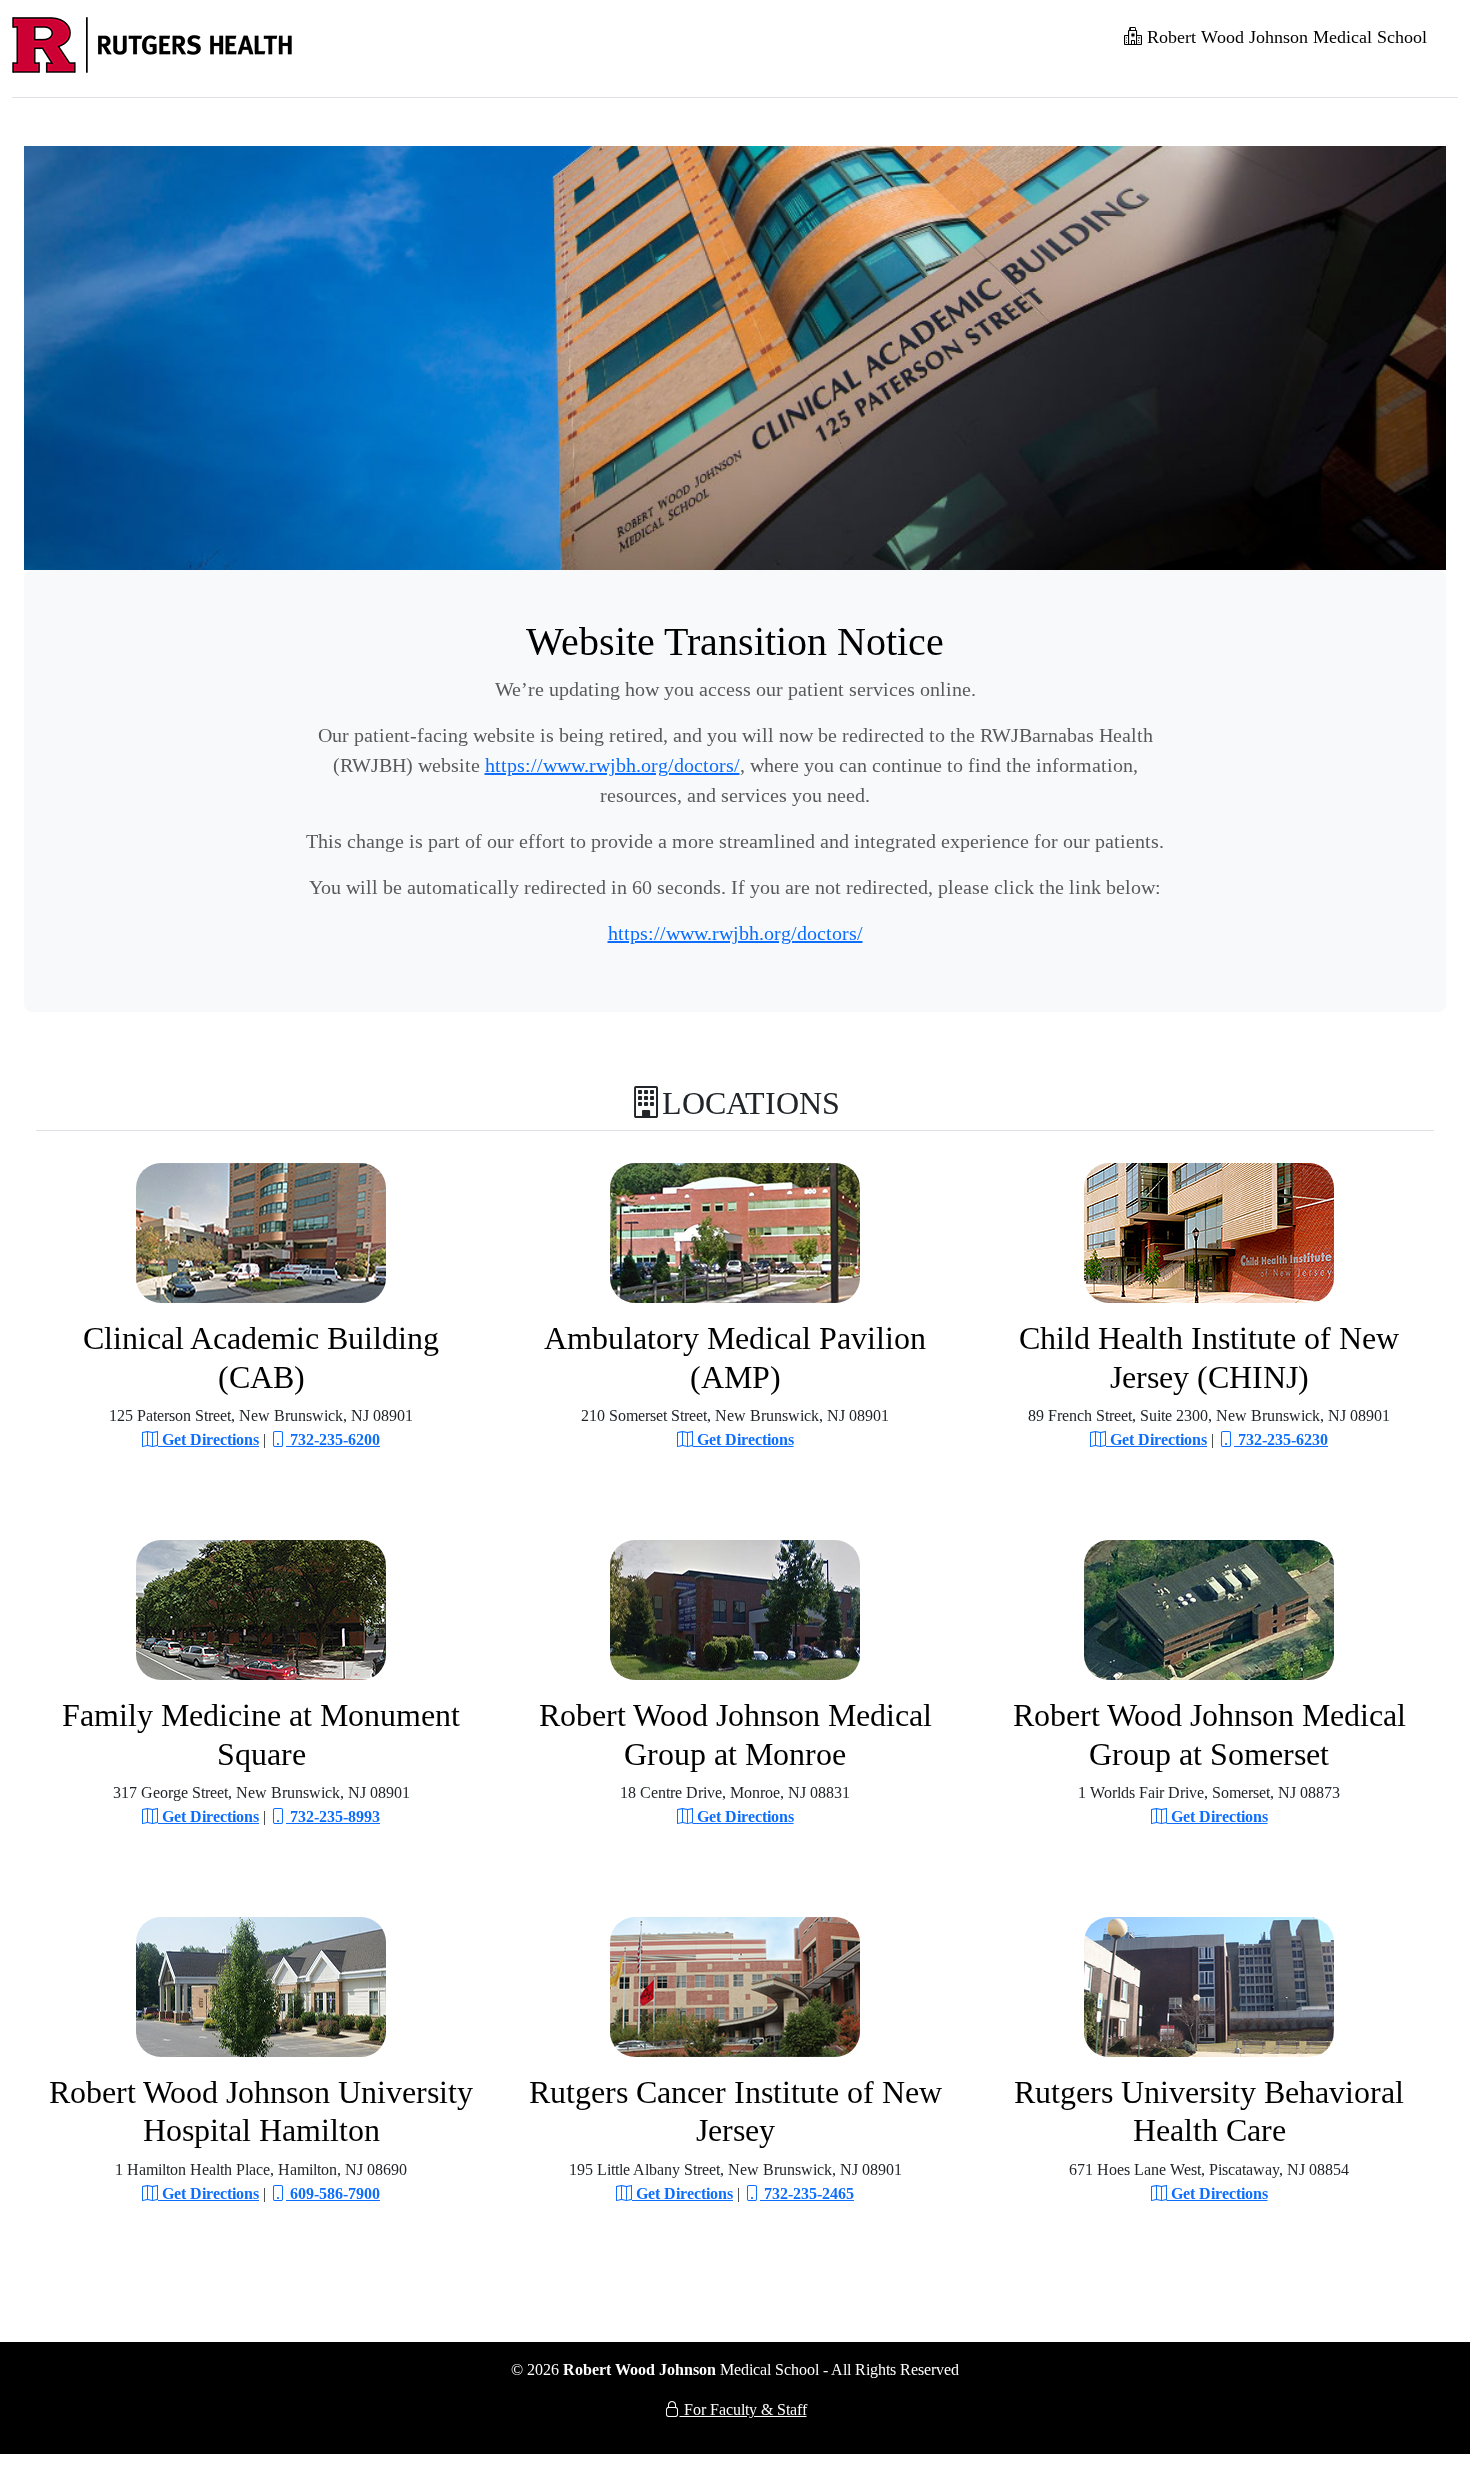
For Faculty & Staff (743, 2409)
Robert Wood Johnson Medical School (1284, 37)
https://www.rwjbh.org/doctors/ (612, 765)
